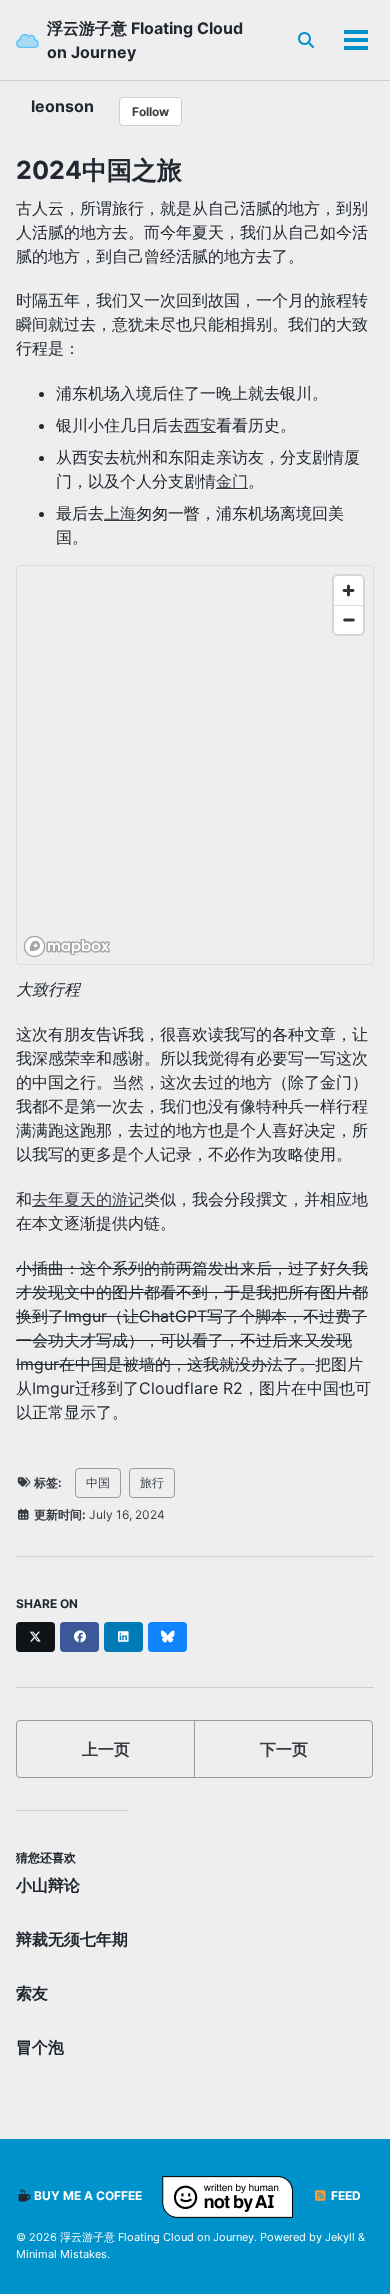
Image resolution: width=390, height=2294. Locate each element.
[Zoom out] (348, 619)
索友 (32, 1993)
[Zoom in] (348, 590)
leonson (62, 106)
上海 (120, 513)
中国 (98, 1482)
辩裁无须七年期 (72, 1939)
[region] (196, 766)
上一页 (106, 1749)
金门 (232, 481)
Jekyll (340, 2237)
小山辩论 (48, 1885)
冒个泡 (40, 2047)
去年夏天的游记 (88, 1199)
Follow (150, 111)
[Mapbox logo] (67, 946)
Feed (344, 2195)
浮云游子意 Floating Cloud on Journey (145, 40)
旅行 (152, 1482)
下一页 (284, 1749)
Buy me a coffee (86, 2195)
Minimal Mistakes (61, 2254)
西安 (200, 425)
